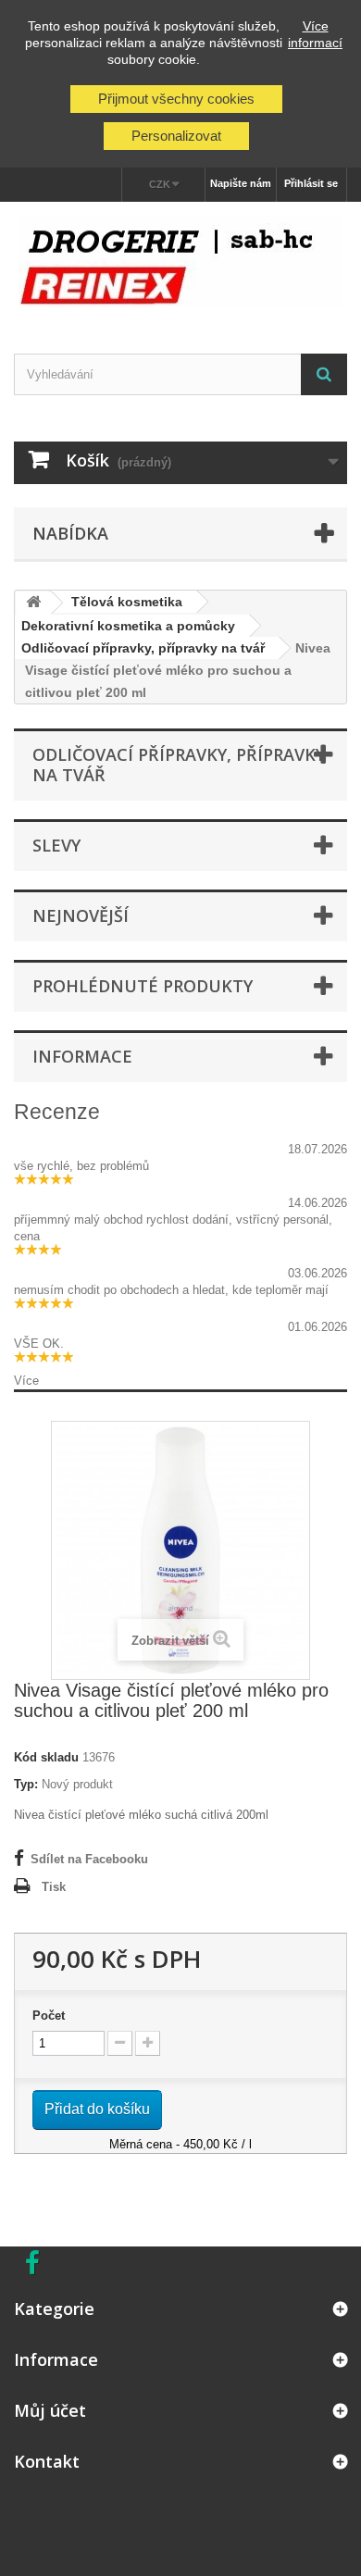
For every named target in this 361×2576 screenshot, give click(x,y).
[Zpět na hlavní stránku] (33, 603)
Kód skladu (46, 1757)
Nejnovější (81, 915)
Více (26, 1381)
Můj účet (50, 2410)
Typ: (26, 1784)
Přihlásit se (311, 183)
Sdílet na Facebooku (89, 1859)
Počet (49, 2016)
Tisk (54, 1887)
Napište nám (241, 183)
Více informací (315, 34)
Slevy (56, 845)
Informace (82, 1056)
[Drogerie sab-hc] (180, 261)
